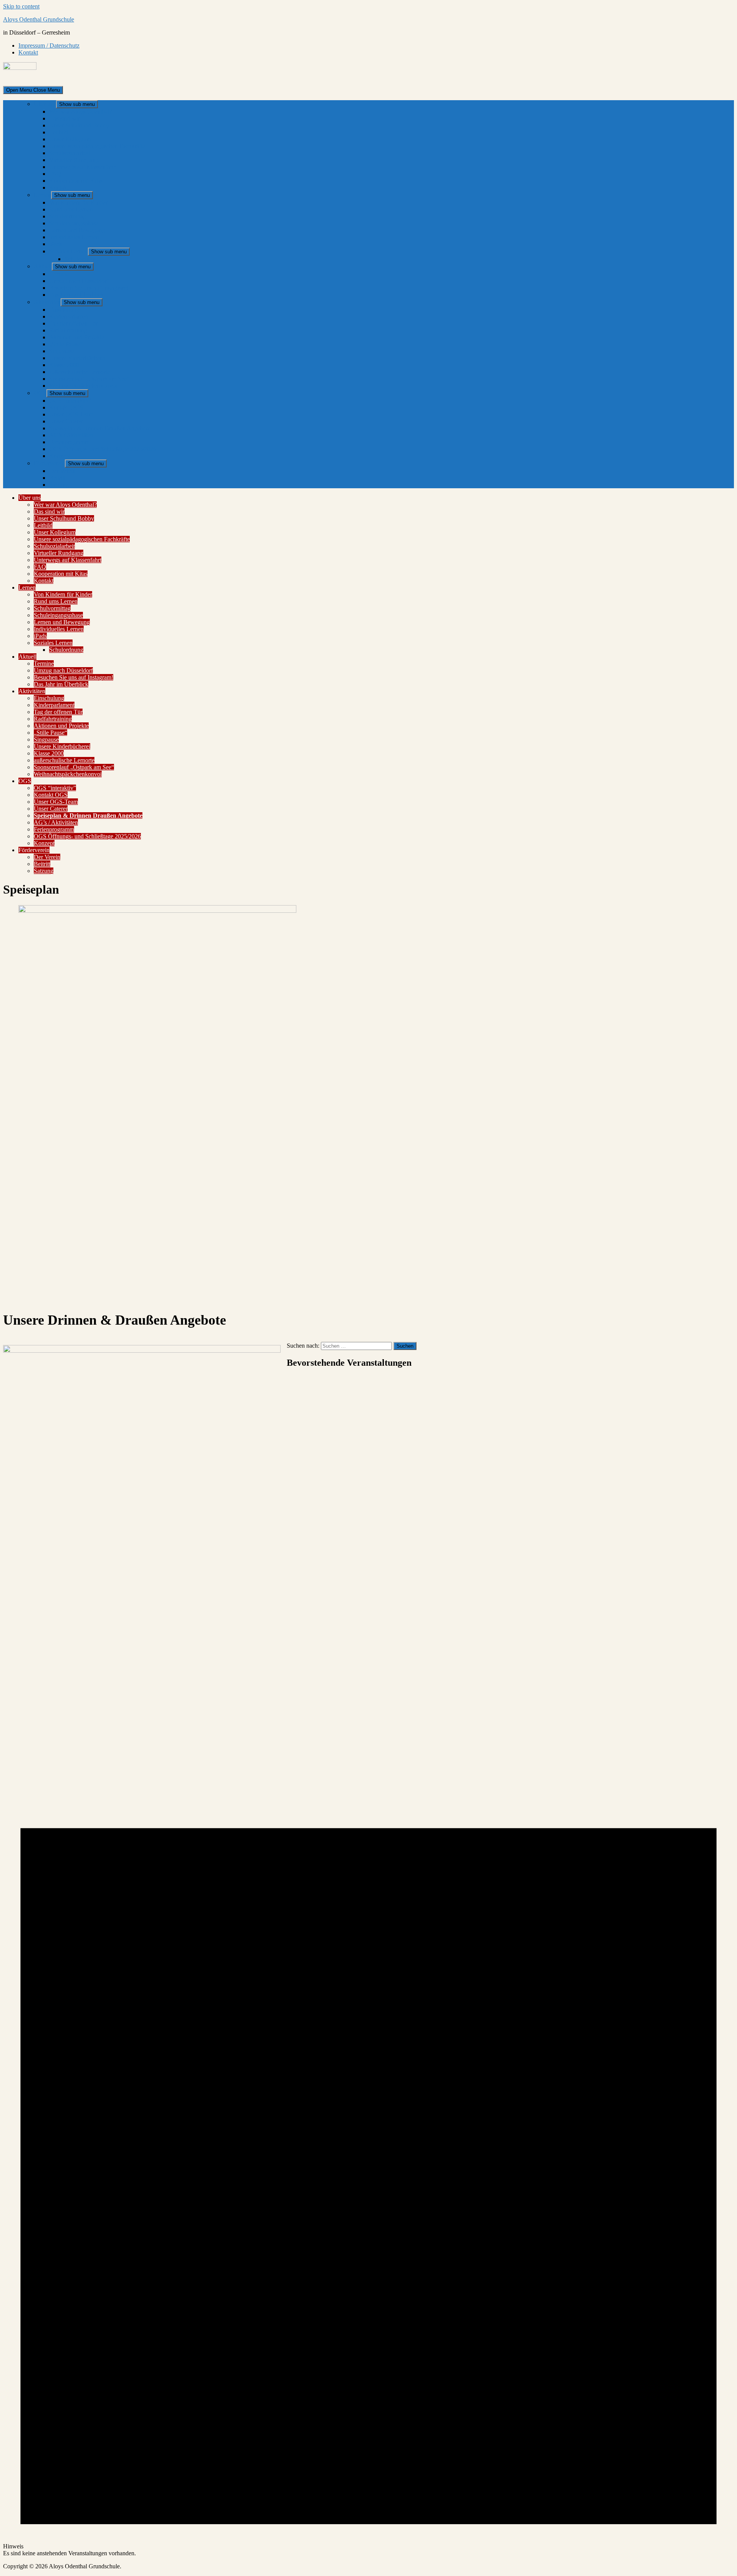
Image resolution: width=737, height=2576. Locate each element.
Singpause (62, 351)
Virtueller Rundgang (74, 160)
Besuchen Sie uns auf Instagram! (89, 288)
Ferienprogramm (69, 442)
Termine (59, 274)
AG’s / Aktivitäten (71, 435)
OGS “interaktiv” (70, 401)
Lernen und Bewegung (77, 230)
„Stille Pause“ (66, 344)
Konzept (59, 456)
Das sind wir (64, 118)
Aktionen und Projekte (77, 337)
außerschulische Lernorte (79, 372)
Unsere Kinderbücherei (77, 358)
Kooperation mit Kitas (76, 181)
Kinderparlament (69, 316)
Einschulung (64, 310)
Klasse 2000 (64, 365)
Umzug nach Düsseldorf (79, 281)
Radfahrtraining (68, 330)
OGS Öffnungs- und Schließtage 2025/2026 (103, 449)
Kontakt (28, 52)
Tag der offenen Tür (74, 323)
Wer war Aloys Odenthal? (81, 112)
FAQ (55, 174)
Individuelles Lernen (74, 237)
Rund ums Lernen (71, 209)
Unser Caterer (66, 421)
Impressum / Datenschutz (49, 45)
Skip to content (21, 6)
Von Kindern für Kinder (78, 202)
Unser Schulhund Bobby (79, 125)
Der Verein (62, 471)
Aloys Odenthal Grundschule (39, 19)
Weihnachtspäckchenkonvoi (83, 386)
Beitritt (57, 478)
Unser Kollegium (70, 139)
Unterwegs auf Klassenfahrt (83, 167)
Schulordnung (82, 259)
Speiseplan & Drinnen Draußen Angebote (100, 428)
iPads (56, 244)
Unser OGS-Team (71, 414)
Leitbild (59, 132)
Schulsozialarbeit (70, 153)
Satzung (59, 485)
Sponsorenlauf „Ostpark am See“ (89, 379)
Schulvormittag (68, 216)
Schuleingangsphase (74, 223)
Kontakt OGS (66, 407)
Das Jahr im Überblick (76, 295)
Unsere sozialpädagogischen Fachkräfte (97, 146)
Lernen (42, 195)
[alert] (368, 1966)
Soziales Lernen (69, 251)
